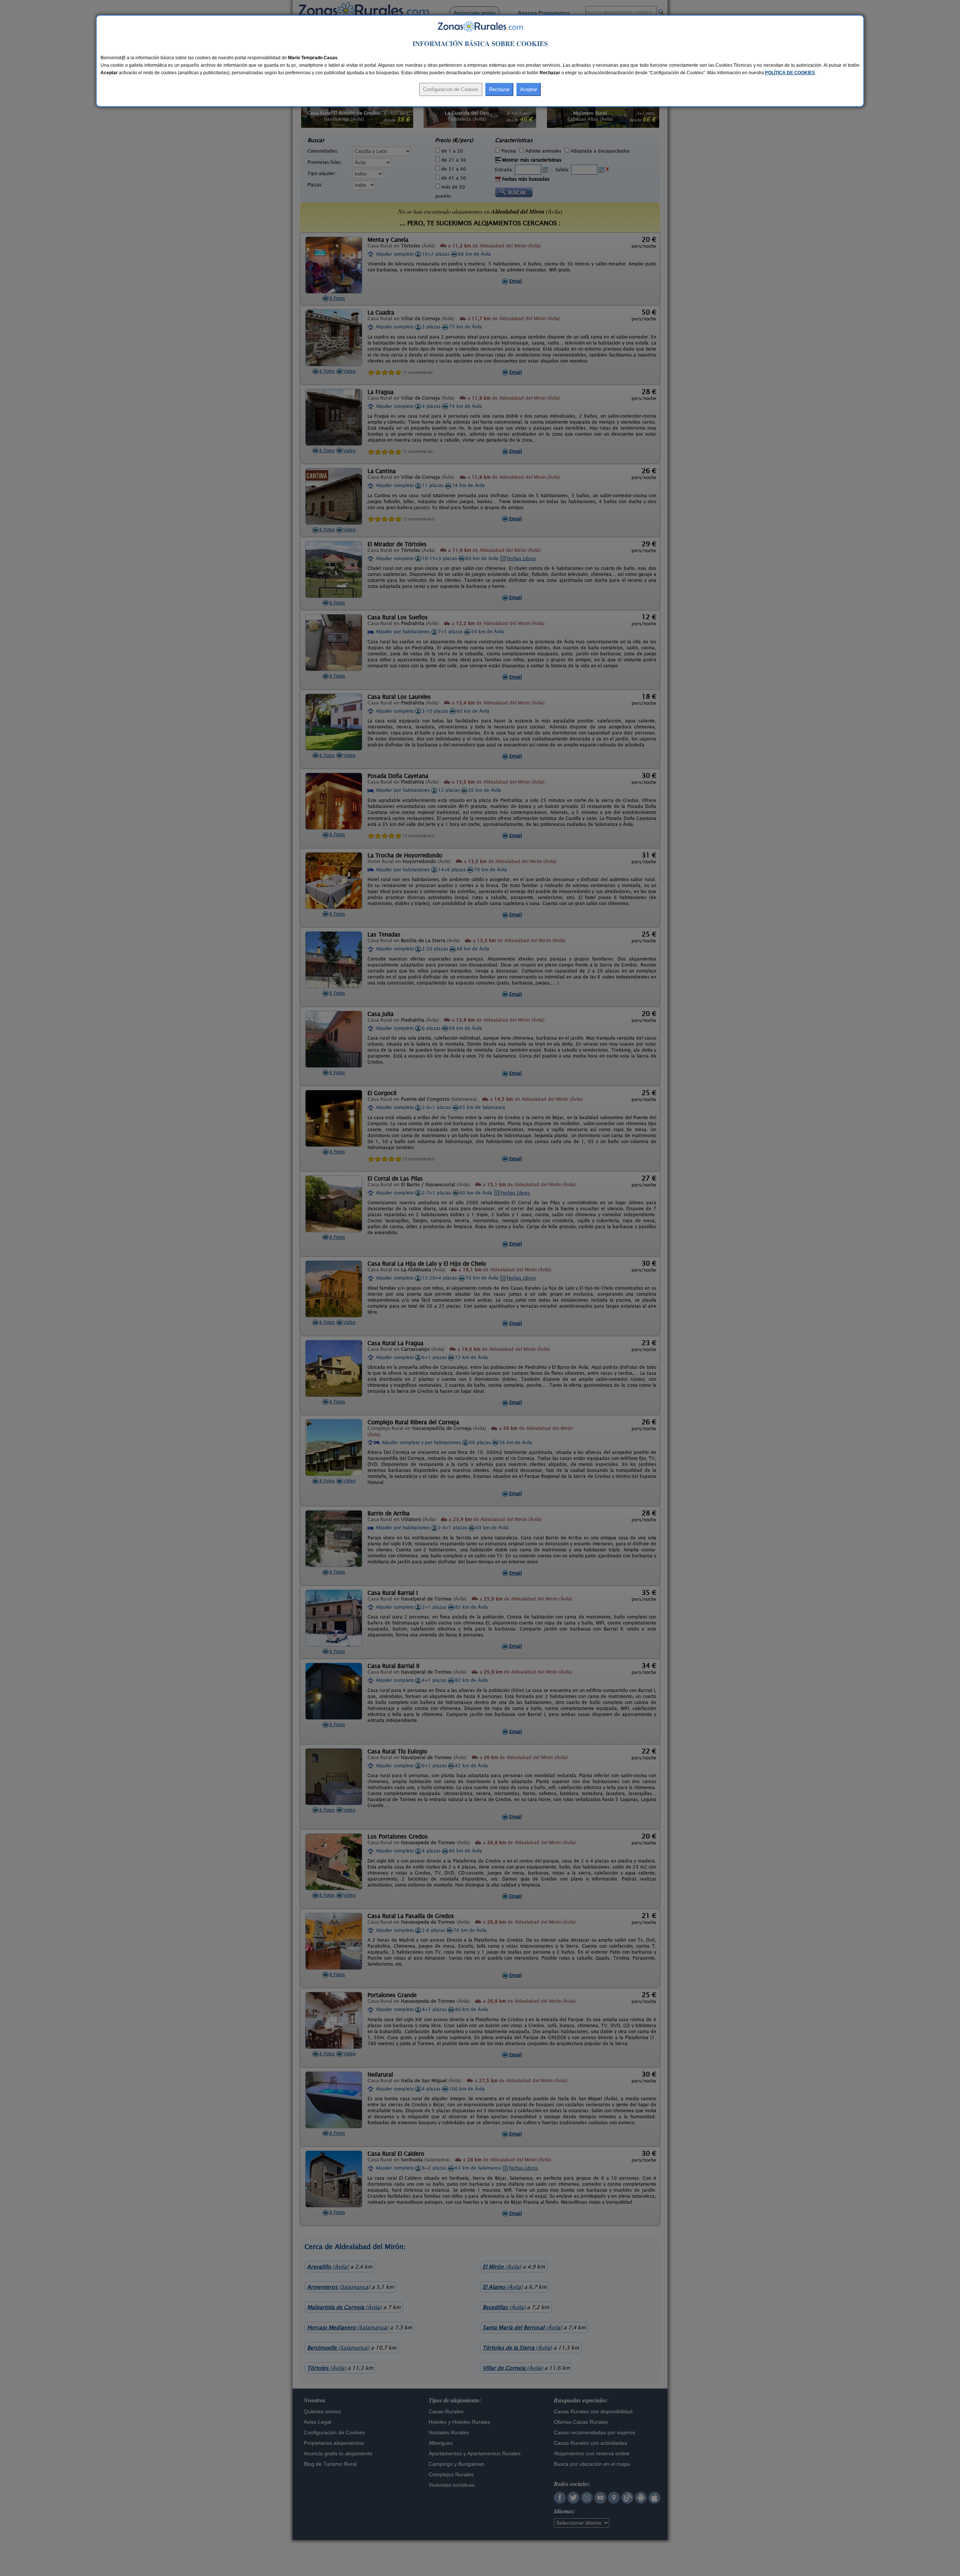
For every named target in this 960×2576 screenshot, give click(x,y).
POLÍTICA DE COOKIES (790, 73)
